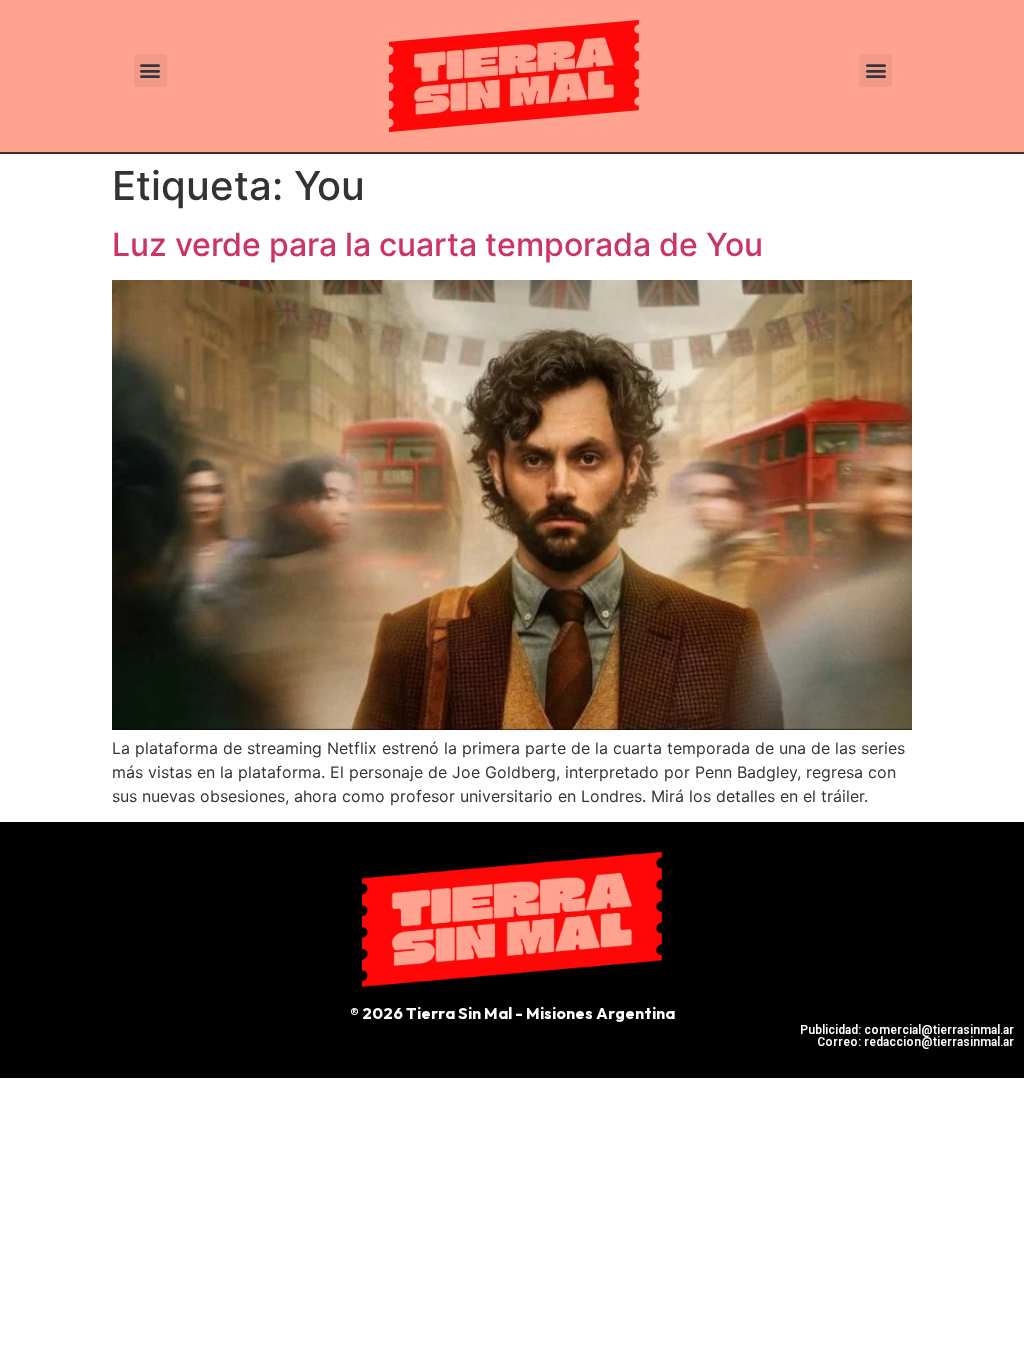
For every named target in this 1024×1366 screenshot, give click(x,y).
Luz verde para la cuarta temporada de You (437, 244)
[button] (150, 70)
